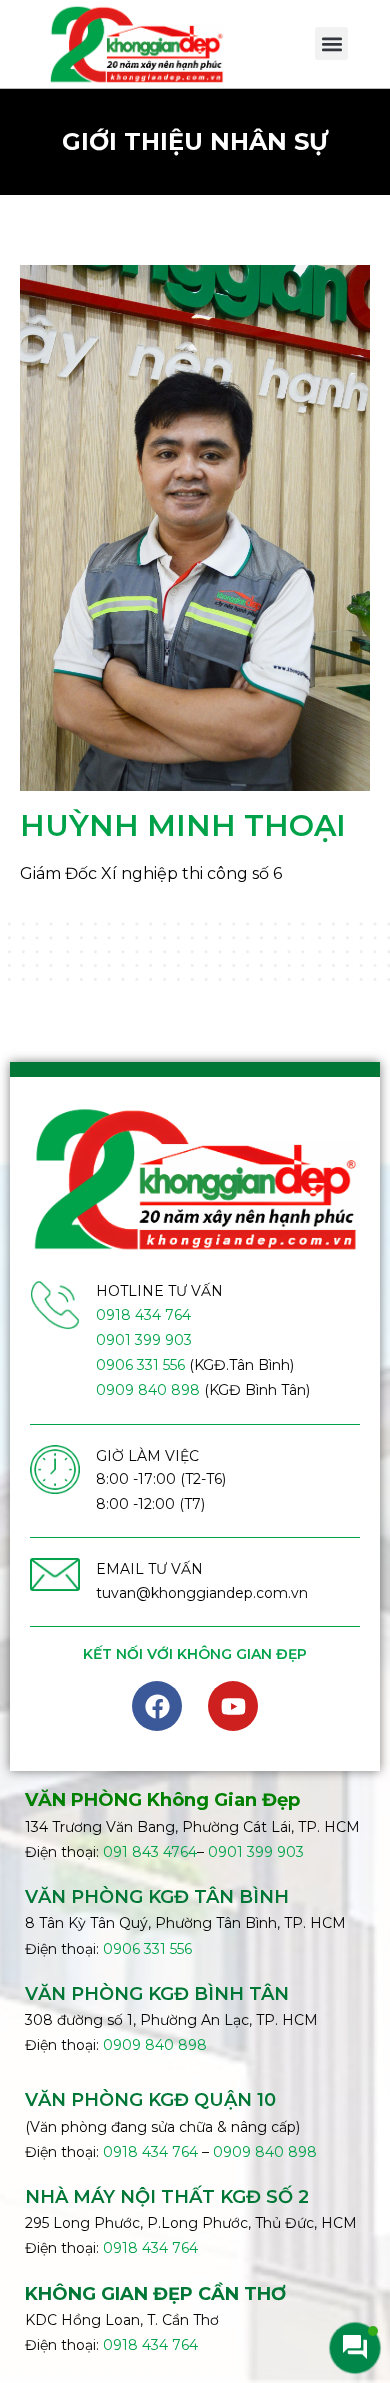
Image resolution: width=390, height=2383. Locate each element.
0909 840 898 (148, 1390)
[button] (331, 43)
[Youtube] (233, 1706)
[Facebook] (157, 1706)
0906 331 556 (140, 1365)
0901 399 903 (144, 1340)
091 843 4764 (150, 1852)
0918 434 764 (143, 1315)
